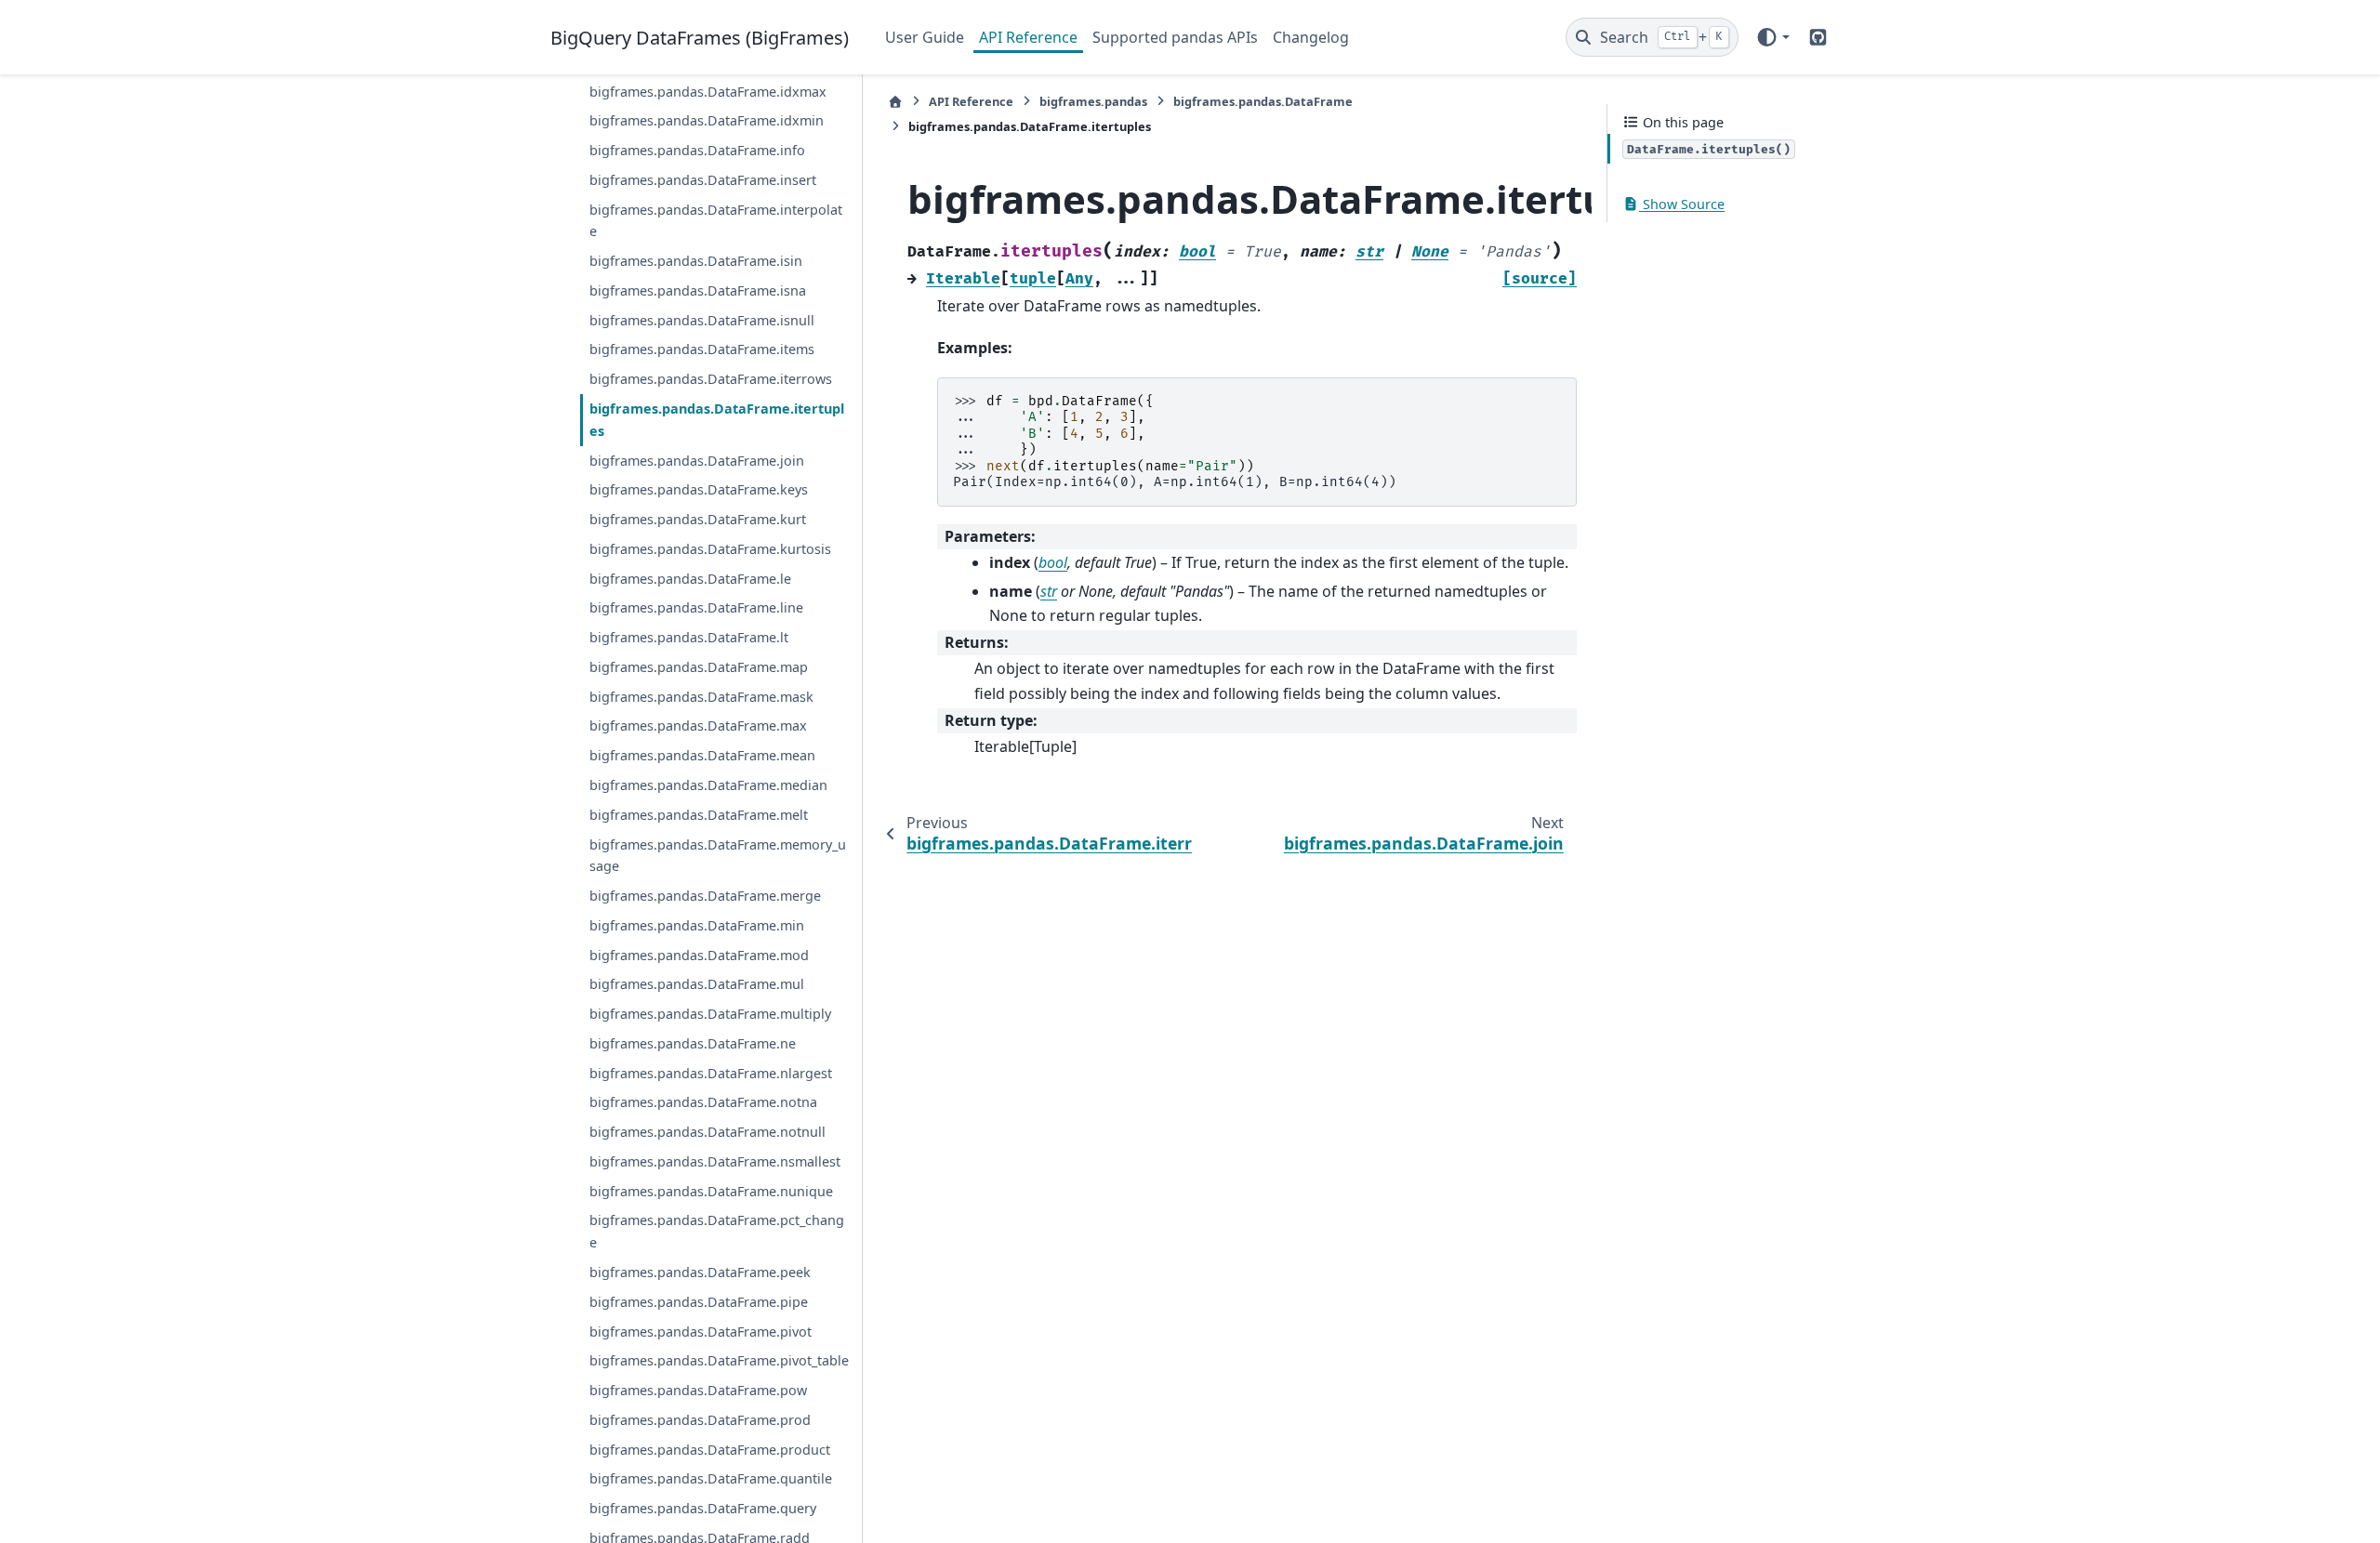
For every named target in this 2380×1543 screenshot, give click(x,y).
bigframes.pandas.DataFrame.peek (700, 1272)
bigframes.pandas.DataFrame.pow (698, 1390)
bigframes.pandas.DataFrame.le (690, 579)
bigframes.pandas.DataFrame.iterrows (711, 379)
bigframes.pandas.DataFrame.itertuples (717, 420)
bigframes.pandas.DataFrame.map (699, 667)
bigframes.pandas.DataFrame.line (696, 607)
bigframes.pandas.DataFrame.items (702, 349)
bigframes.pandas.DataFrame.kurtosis (710, 549)
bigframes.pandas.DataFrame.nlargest (711, 1073)
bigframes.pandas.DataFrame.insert (703, 180)
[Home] (895, 102)
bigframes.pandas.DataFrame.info (697, 150)
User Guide (925, 37)
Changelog (1311, 37)
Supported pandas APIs (1175, 37)
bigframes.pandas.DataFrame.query (703, 1508)
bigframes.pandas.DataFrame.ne (693, 1043)
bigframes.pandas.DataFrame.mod (699, 955)
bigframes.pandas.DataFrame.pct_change (717, 1231)
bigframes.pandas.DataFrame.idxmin (707, 120)
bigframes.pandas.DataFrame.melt (699, 815)
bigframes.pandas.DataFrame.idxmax (708, 92)
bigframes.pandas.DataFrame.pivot (701, 1332)
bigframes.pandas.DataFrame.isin (696, 261)
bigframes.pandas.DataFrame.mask (701, 697)
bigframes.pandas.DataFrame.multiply (710, 1014)
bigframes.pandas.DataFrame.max (698, 725)
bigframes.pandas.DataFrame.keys (699, 489)
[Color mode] (1772, 37)
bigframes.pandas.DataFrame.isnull (702, 320)
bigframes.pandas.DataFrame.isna (698, 290)
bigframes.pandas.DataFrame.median (708, 785)
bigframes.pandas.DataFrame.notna (703, 1102)
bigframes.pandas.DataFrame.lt (689, 637)
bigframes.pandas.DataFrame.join (697, 461)
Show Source (1682, 204)
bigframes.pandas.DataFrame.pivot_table (719, 1360)
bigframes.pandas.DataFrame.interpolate (716, 221)
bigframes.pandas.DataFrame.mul (697, 984)
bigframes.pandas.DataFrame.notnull (707, 1132)
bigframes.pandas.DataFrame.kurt (698, 519)
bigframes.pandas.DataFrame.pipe (699, 1302)
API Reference (1028, 37)
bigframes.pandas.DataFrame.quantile (711, 1478)
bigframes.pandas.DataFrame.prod (700, 1420)
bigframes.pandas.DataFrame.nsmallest (715, 1161)
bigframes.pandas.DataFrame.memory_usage (718, 856)
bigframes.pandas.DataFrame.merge (705, 896)
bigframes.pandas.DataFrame (1263, 101)
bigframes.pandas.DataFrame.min (697, 925)
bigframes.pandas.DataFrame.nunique (711, 1191)
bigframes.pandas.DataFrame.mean (702, 755)
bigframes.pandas (1093, 101)
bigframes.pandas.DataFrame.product (710, 1450)
